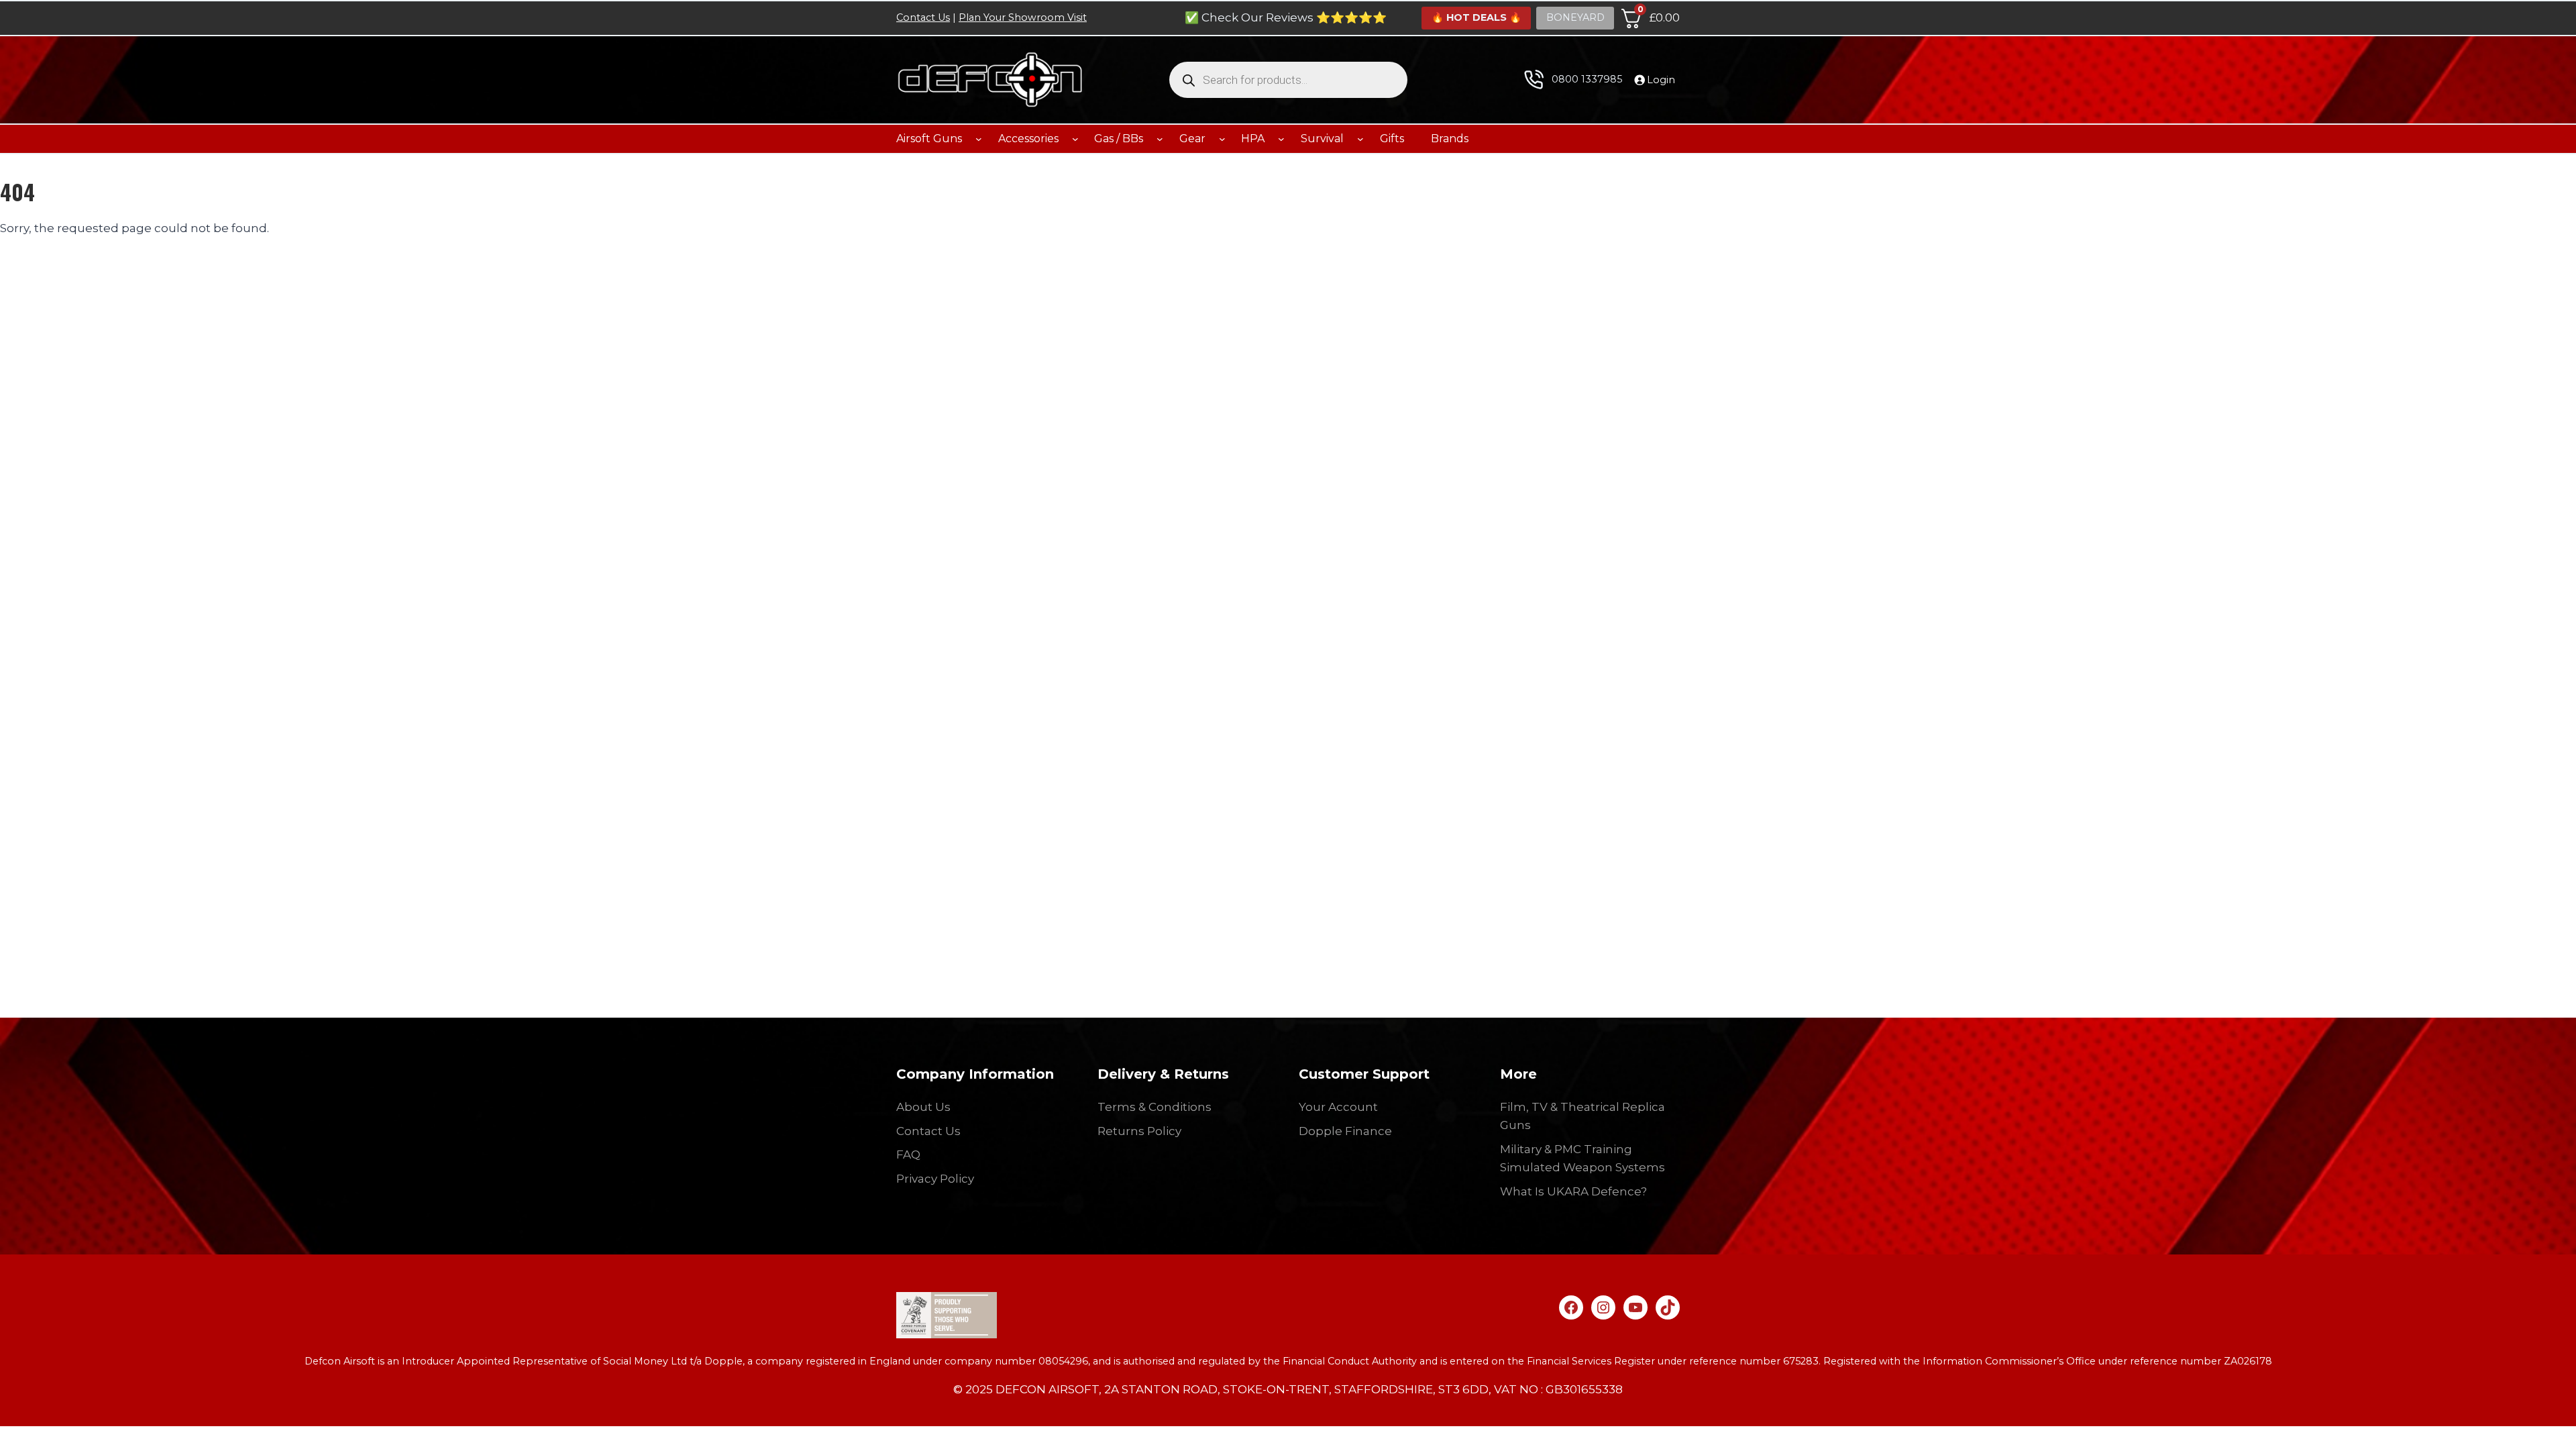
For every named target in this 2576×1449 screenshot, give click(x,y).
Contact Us (923, 17)
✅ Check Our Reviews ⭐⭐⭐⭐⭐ (1286, 17)
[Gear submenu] (1222, 139)
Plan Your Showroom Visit (1023, 17)
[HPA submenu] (1281, 139)
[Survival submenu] (1360, 139)
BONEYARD (1575, 17)
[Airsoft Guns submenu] (979, 139)
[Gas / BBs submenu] (1160, 139)
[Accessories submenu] (1075, 139)
